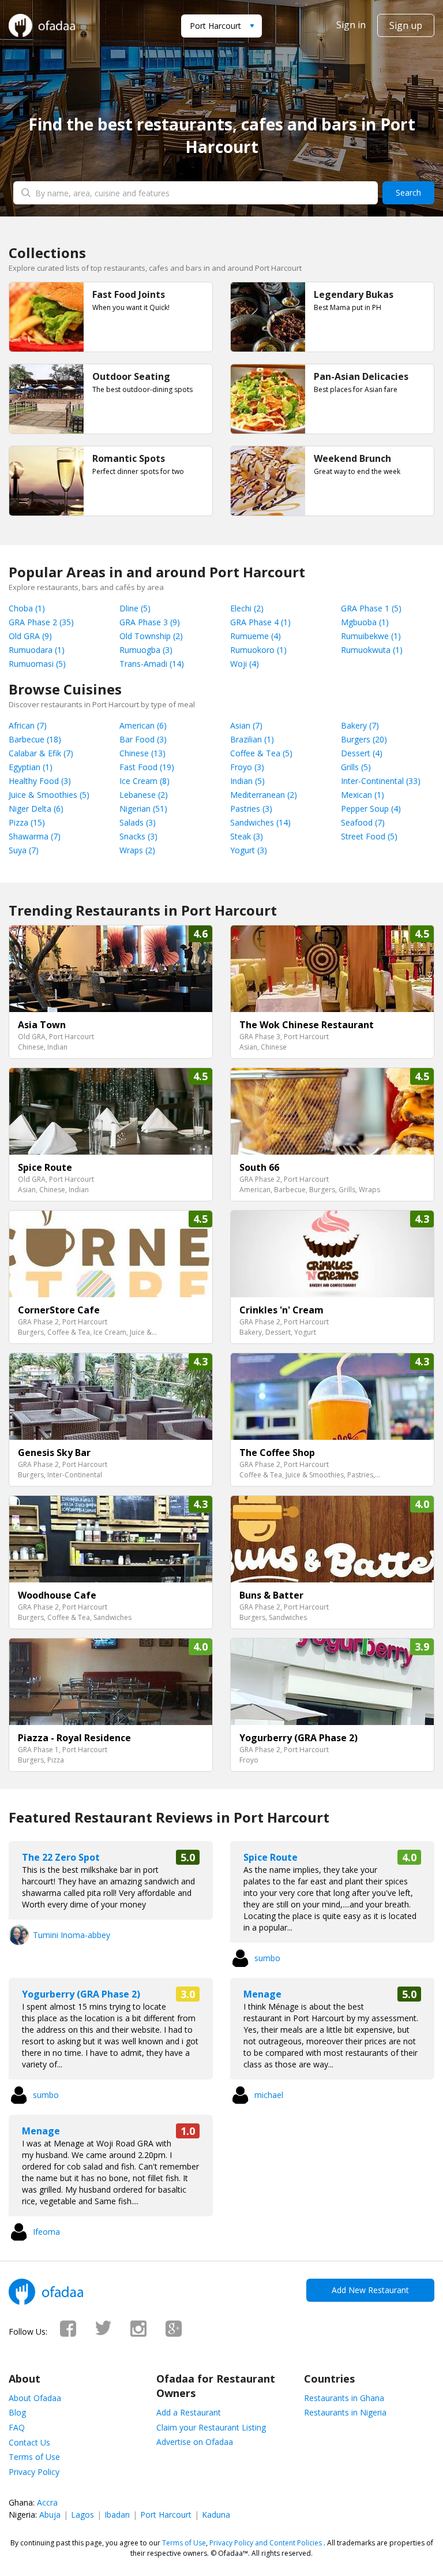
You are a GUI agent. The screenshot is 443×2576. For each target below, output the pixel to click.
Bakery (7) (360, 725)
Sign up (406, 25)
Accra (47, 2502)
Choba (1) (27, 608)
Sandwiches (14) (260, 822)
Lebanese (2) (144, 795)
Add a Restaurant (189, 2412)
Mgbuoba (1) (365, 622)
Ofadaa (42, 25)
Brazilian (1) (252, 739)
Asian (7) (246, 725)
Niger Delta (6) (36, 809)
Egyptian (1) (31, 767)
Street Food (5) (369, 836)
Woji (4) (245, 664)
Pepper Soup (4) (371, 809)
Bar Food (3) (143, 739)
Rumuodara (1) (37, 650)
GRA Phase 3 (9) (150, 622)
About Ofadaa (35, 2398)
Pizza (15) (27, 822)
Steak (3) (247, 836)
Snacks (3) (138, 836)
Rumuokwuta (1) (372, 650)
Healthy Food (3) (40, 781)
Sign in (351, 25)
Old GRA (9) (30, 636)
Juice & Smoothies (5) (49, 795)
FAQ (17, 2427)
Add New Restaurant (370, 2290)
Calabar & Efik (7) (41, 753)
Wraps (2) (137, 850)
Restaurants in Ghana (344, 2398)
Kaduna (216, 2515)
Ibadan (117, 2515)
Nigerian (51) (143, 809)
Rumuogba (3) (146, 650)
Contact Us (29, 2442)
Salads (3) (138, 822)
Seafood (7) (363, 822)
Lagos (82, 2515)
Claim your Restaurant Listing (211, 2427)
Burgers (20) (364, 739)
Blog (17, 2412)
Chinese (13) (142, 753)
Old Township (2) (151, 636)
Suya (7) (24, 850)
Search (408, 193)
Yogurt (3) (249, 850)
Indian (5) (247, 781)
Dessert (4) (362, 753)
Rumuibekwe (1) (371, 636)
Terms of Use (34, 2457)
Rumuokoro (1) (258, 650)
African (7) (28, 725)
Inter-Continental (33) (381, 781)
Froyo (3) (247, 767)
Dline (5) (135, 608)
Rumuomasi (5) (37, 664)
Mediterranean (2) (264, 795)
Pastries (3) (251, 809)
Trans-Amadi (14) (152, 664)
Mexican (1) (363, 795)
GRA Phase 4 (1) (260, 622)
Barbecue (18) (35, 739)
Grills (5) (356, 767)
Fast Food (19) (147, 767)
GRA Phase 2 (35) (41, 622)
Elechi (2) (247, 608)
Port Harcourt (166, 2515)
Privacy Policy (34, 2472)
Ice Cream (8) (144, 781)
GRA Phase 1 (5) (371, 608)
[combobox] (221, 26)
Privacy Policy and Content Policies (266, 2543)
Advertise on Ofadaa (195, 2442)
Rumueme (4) (256, 636)
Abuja (50, 2515)
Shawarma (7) (35, 836)
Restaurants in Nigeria (345, 2412)
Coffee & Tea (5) (261, 753)
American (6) (143, 725)
